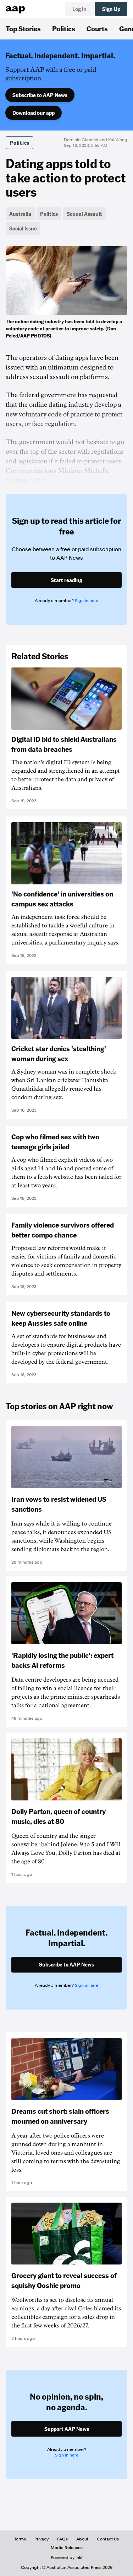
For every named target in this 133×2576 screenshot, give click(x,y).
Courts (97, 28)
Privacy (41, 2539)
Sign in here (87, 601)
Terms (20, 2539)
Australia (20, 214)
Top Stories (23, 28)
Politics (64, 28)
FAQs (62, 2539)
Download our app (34, 113)
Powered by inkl (66, 2558)
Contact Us (108, 2539)
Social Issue (23, 228)
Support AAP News (67, 2429)
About (82, 2539)
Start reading (66, 580)
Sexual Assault (84, 214)
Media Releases (67, 2548)
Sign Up (111, 9)
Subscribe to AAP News (40, 95)
